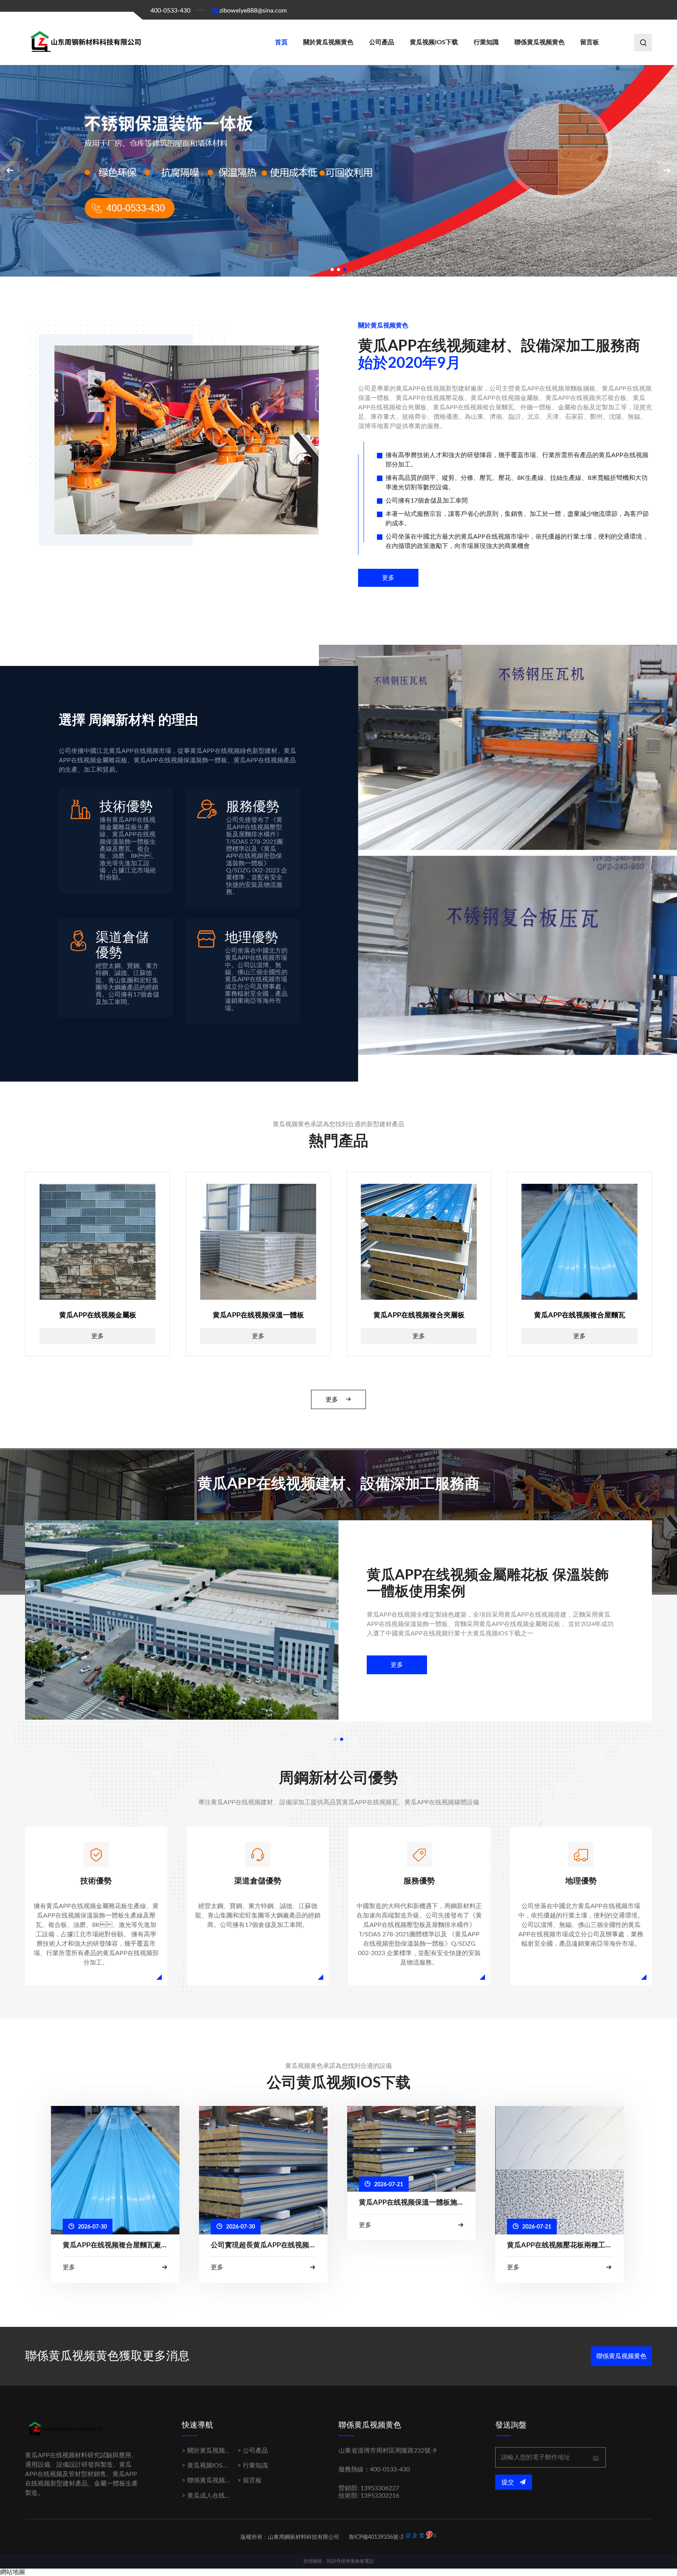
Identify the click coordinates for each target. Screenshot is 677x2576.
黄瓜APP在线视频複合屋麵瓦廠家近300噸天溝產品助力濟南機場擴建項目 (115, 2245)
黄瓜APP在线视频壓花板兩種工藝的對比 (559, 2245)
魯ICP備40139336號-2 (376, 2537)
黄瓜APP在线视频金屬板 (98, 1315)
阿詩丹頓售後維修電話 (350, 2561)
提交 (509, 2482)
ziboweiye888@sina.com (253, 11)
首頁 (281, 42)
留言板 (590, 42)
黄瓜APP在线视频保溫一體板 (258, 1315)
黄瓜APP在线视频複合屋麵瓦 (580, 1315)
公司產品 (382, 42)
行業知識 (486, 42)
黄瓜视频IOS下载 (434, 42)
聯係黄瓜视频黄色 (539, 42)
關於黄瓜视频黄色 (328, 42)
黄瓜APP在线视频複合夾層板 (419, 1315)
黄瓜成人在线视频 (212, 2496)
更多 (388, 578)
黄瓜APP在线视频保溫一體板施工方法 (411, 2203)
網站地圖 (13, 2572)
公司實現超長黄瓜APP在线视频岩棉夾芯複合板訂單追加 (263, 2245)
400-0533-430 (170, 11)
